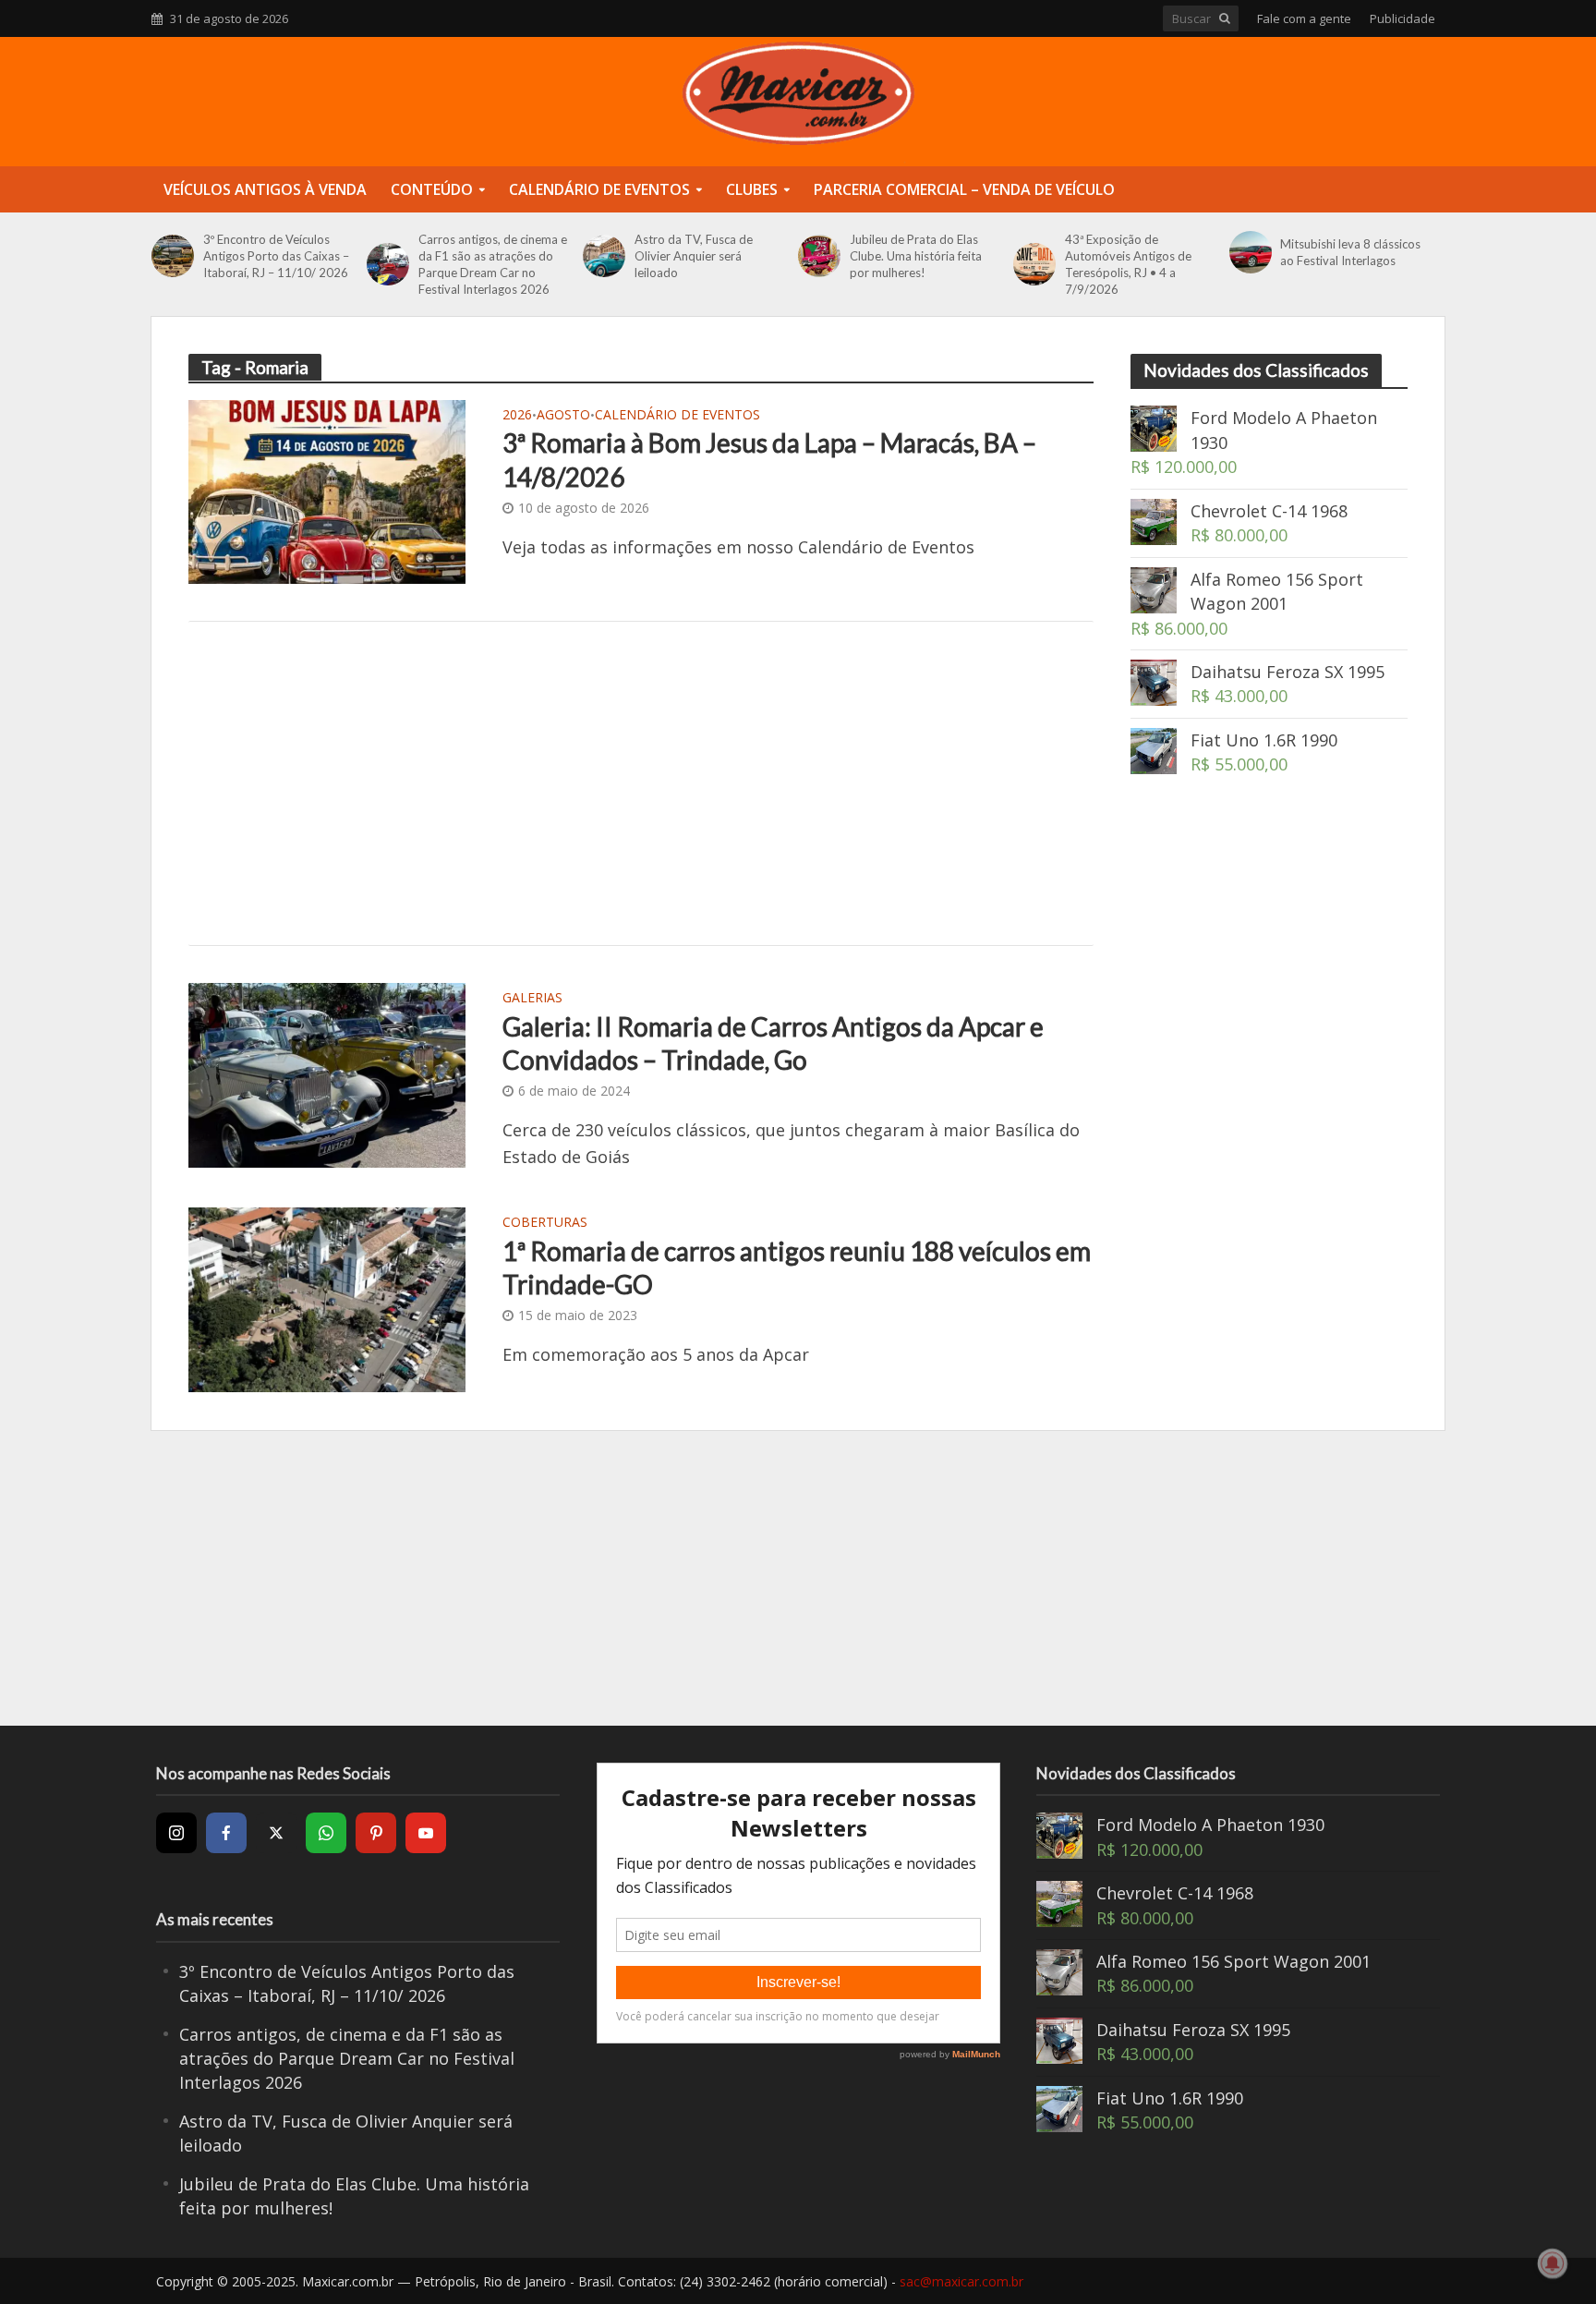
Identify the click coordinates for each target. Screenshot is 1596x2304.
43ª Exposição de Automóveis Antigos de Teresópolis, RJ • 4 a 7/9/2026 (1128, 264)
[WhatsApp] (326, 1833)
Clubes (752, 189)
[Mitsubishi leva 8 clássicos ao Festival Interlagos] (1251, 252)
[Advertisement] (641, 783)
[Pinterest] (376, 1833)
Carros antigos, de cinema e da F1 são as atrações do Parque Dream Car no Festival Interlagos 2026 (493, 264)
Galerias (532, 999)
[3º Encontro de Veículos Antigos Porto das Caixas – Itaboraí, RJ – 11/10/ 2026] (173, 256)
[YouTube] (426, 1833)
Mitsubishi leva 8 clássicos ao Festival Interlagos (1350, 252)
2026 (517, 416)
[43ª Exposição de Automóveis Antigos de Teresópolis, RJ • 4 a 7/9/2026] (1034, 264)
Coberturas (545, 1223)
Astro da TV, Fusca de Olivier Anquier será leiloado (694, 256)
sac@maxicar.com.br (961, 2281)
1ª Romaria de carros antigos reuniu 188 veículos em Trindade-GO (797, 1267)
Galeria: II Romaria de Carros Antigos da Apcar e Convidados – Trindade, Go (773, 1043)
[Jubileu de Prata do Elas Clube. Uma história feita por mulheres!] (819, 256)
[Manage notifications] (1553, 2263)
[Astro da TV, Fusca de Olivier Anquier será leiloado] (604, 256)
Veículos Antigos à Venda (265, 189)
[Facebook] (226, 1833)
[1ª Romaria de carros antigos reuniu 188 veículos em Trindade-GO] (327, 1298)
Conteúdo (432, 189)
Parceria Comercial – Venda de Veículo (964, 189)
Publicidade (1403, 18)
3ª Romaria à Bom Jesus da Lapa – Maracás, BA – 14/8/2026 (769, 459)
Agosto (563, 416)
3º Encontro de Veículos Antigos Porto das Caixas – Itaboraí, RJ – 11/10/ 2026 (276, 256)
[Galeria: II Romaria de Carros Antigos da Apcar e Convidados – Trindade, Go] (327, 1073)
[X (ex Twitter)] (276, 1833)
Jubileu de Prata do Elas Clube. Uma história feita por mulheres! (916, 256)
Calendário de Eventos (599, 189)
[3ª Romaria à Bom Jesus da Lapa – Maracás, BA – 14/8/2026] (327, 490)
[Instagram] (176, 1833)
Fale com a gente (1304, 18)
